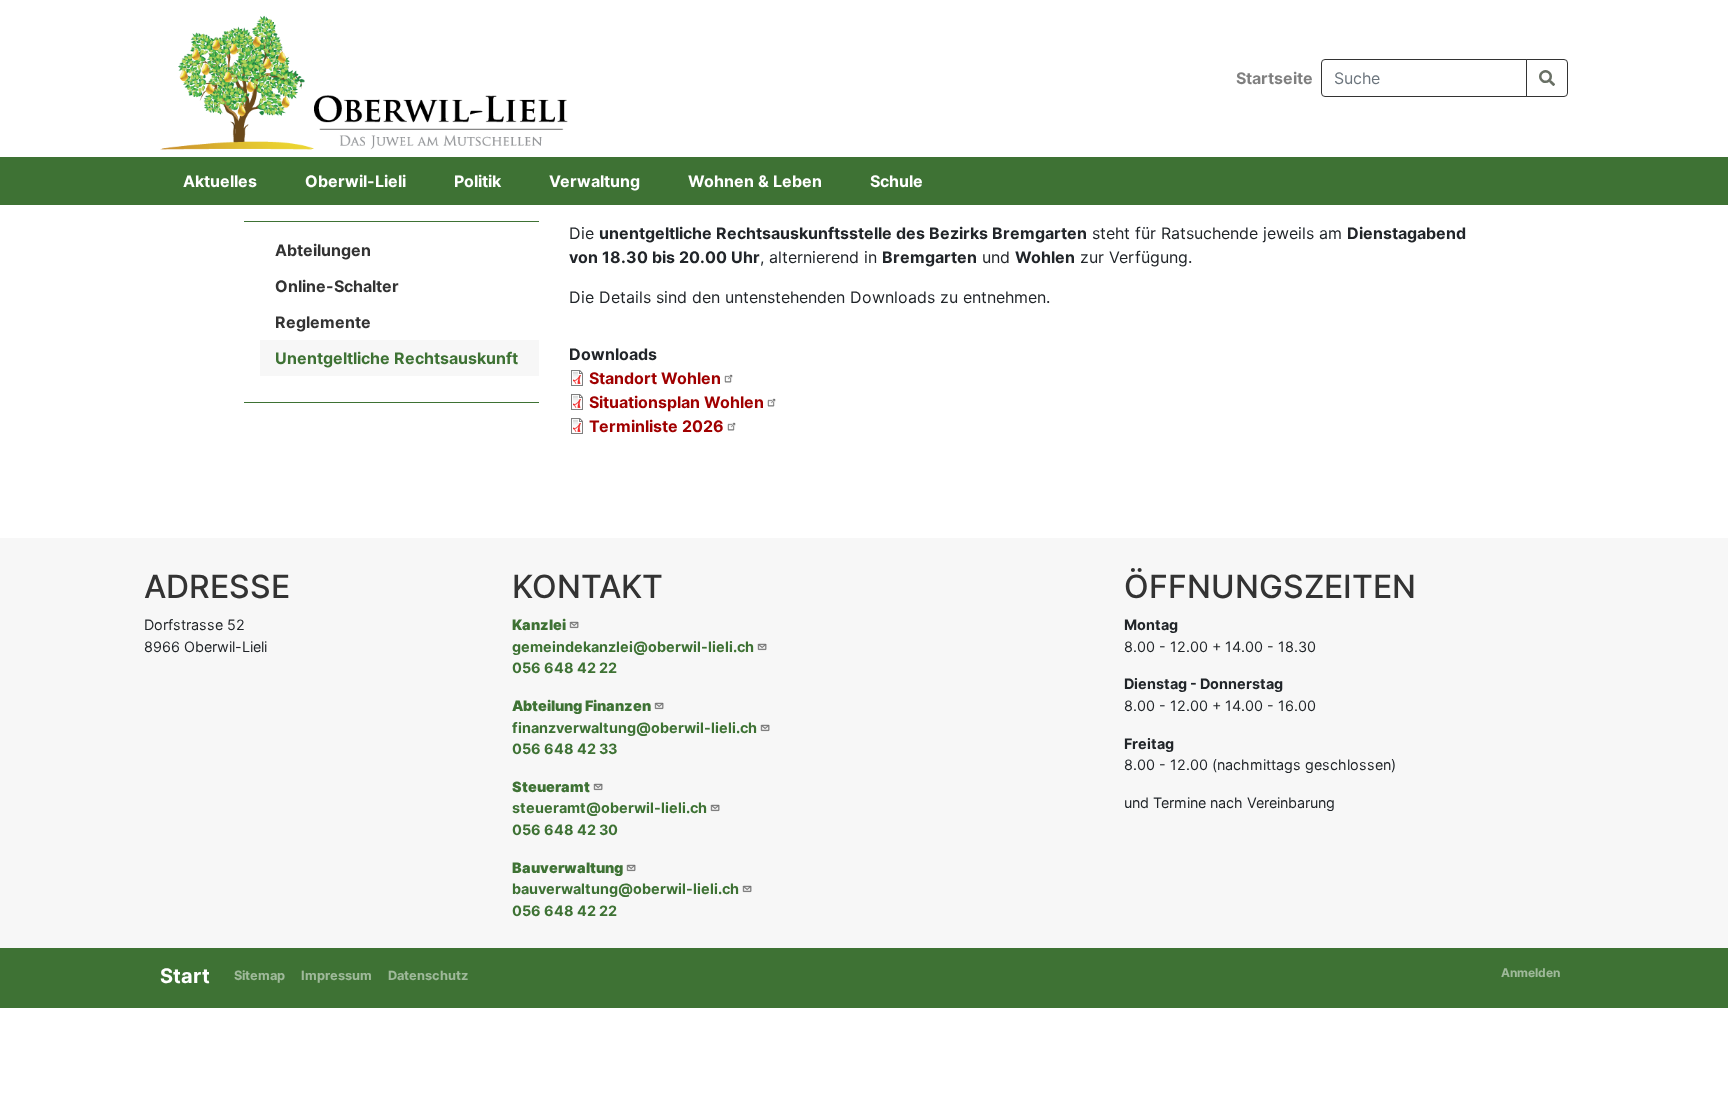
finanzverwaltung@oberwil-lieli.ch (634, 727)
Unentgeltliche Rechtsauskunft (396, 358)
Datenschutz (428, 975)
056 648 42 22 (564, 667)
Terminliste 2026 (656, 426)
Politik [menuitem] (477, 181)
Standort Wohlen (655, 378)
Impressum (336, 975)
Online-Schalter (337, 286)
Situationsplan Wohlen (676, 402)
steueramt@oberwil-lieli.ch (609, 807)
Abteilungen (323, 250)
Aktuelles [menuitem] (220, 181)
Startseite (1274, 78)
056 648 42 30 (565, 829)
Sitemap (259, 975)
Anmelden (1530, 972)
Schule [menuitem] (896, 181)
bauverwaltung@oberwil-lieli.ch (625, 888)
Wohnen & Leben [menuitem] (755, 181)
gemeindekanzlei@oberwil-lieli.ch (633, 646)
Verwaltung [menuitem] (594, 181)
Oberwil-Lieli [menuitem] (355, 181)
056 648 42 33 (564, 748)
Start (185, 976)
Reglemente (323, 322)
